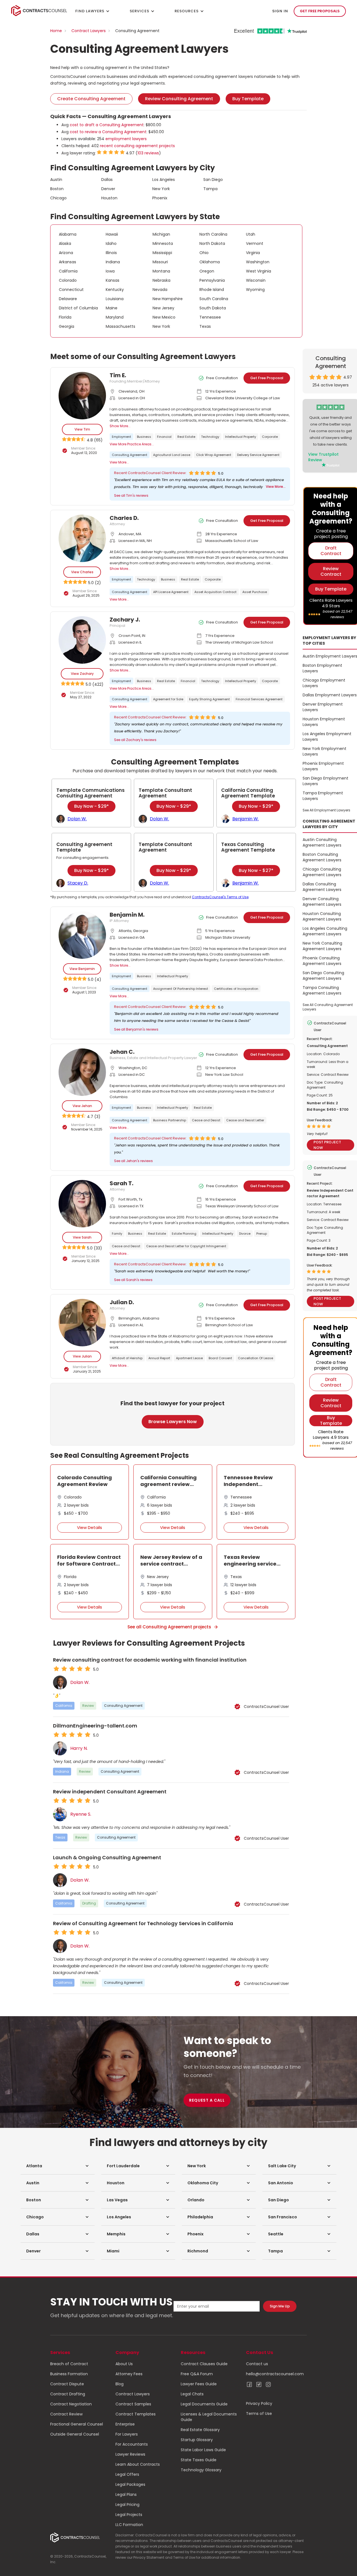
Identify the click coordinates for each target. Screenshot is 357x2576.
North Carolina (213, 234)
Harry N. (79, 1748)
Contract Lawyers (89, 31)
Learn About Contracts (138, 2464)
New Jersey (163, 308)
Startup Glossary (197, 2440)
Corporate (270, 437)
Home (56, 31)
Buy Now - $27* (256, 870)
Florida (65, 317)
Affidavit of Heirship (127, 1358)
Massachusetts (120, 326)
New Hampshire (168, 299)
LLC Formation (129, 2525)
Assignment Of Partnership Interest (181, 989)
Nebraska (161, 280)
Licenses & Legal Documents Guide (209, 2417)
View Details (90, 1527)
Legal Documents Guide (204, 2404)
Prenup (262, 1234)
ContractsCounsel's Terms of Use (220, 897)
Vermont (255, 243)
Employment (121, 437)
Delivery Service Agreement (258, 455)
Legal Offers (127, 2474)
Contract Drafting (68, 2394)
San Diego (213, 180)
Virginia (253, 253)
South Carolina (214, 299)
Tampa (210, 189)
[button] (58, 2166)
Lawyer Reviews (130, 2454)
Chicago (58, 198)
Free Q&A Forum (197, 2374)
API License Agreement (171, 592)
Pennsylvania (212, 280)
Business (144, 437)
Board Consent (220, 1358)
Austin (56, 180)
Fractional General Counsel (77, 2424)
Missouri (160, 262)
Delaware (68, 299)
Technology (210, 437)
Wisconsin (256, 280)
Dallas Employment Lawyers (330, 695)
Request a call (207, 2100)
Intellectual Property (241, 437)
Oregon (207, 271)
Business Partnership (170, 1120)
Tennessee (210, 317)
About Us (124, 2364)
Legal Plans (126, 2494)
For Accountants (132, 2444)
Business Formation (69, 2374)
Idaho (111, 243)
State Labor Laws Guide (203, 2450)
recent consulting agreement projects (137, 146)
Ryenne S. (81, 1814)
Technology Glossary (201, 2470)
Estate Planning (184, 1234)
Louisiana (115, 299)
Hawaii (112, 234)
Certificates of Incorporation (236, 989)
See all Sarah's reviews (133, 1280)
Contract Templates (136, 2414)
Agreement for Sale (168, 699)
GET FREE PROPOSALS (320, 11)
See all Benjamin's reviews (136, 1029)
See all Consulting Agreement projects (169, 1627)
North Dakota (212, 243)
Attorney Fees (129, 2374)
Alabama (68, 234)
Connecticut (71, 290)
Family (117, 1234)
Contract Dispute (67, 2384)
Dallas (107, 180)
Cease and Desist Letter (245, 1120)
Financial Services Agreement (259, 699)
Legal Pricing (127, 2505)
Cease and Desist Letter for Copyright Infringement (186, 1246)
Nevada (160, 290)
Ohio (204, 253)
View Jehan (82, 1106)
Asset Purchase (255, 592)
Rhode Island (212, 290)
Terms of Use (259, 2413)
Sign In (280, 11)
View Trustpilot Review (323, 457)
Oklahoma (210, 262)
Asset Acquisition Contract (215, 592)
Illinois (111, 253)
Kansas (113, 280)
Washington (258, 262)
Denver (108, 189)
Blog (120, 2384)
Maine (112, 308)
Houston (109, 198)
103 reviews (148, 153)
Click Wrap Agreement (214, 455)
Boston (57, 189)
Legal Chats (192, 2394)
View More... (119, 462)
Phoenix (160, 198)
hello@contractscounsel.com (275, 2374)
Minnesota (163, 243)
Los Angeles (164, 180)
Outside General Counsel (75, 2434)
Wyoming (255, 290)
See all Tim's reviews (131, 495)
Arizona (66, 253)
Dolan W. (80, 1683)
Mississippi (162, 253)
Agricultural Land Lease (172, 455)
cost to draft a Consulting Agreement (107, 125)
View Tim (82, 429)
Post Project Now (327, 1145)
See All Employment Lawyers (326, 810)
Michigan (161, 234)
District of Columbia (78, 308)
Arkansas (67, 262)
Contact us (257, 2364)
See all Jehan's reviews (133, 1161)
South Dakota (213, 308)
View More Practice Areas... (132, 444)
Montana (161, 271)
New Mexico (164, 317)
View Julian (82, 1356)
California (68, 271)
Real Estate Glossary (200, 2430)
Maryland (115, 317)
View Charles (82, 572)
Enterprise (125, 2424)
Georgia (67, 326)
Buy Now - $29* (91, 806)
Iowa (110, 271)
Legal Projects (129, 2515)
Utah (251, 234)
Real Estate (186, 437)
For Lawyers (127, 2434)
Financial (164, 437)
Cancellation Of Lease (255, 1358)
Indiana (113, 262)
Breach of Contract (69, 2364)
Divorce (245, 1234)
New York (161, 189)
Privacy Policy (259, 2403)
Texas (205, 326)
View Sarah (82, 1237)
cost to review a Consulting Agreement (108, 132)
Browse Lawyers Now (173, 1422)
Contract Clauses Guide (204, 2364)
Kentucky (115, 290)
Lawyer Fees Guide (199, 2384)
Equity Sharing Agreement (209, 699)
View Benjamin (82, 969)
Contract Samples (133, 2404)
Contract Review (66, 2414)
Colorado (68, 280)
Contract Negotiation (71, 2404)
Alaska (65, 243)
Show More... (120, 426)
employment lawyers (126, 139)
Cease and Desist (206, 1120)
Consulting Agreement (130, 455)
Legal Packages (130, 2484)
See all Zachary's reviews (135, 740)
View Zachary (82, 674)
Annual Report (159, 1358)
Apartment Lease (189, 1358)
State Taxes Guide (199, 2460)
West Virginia (259, 271)
